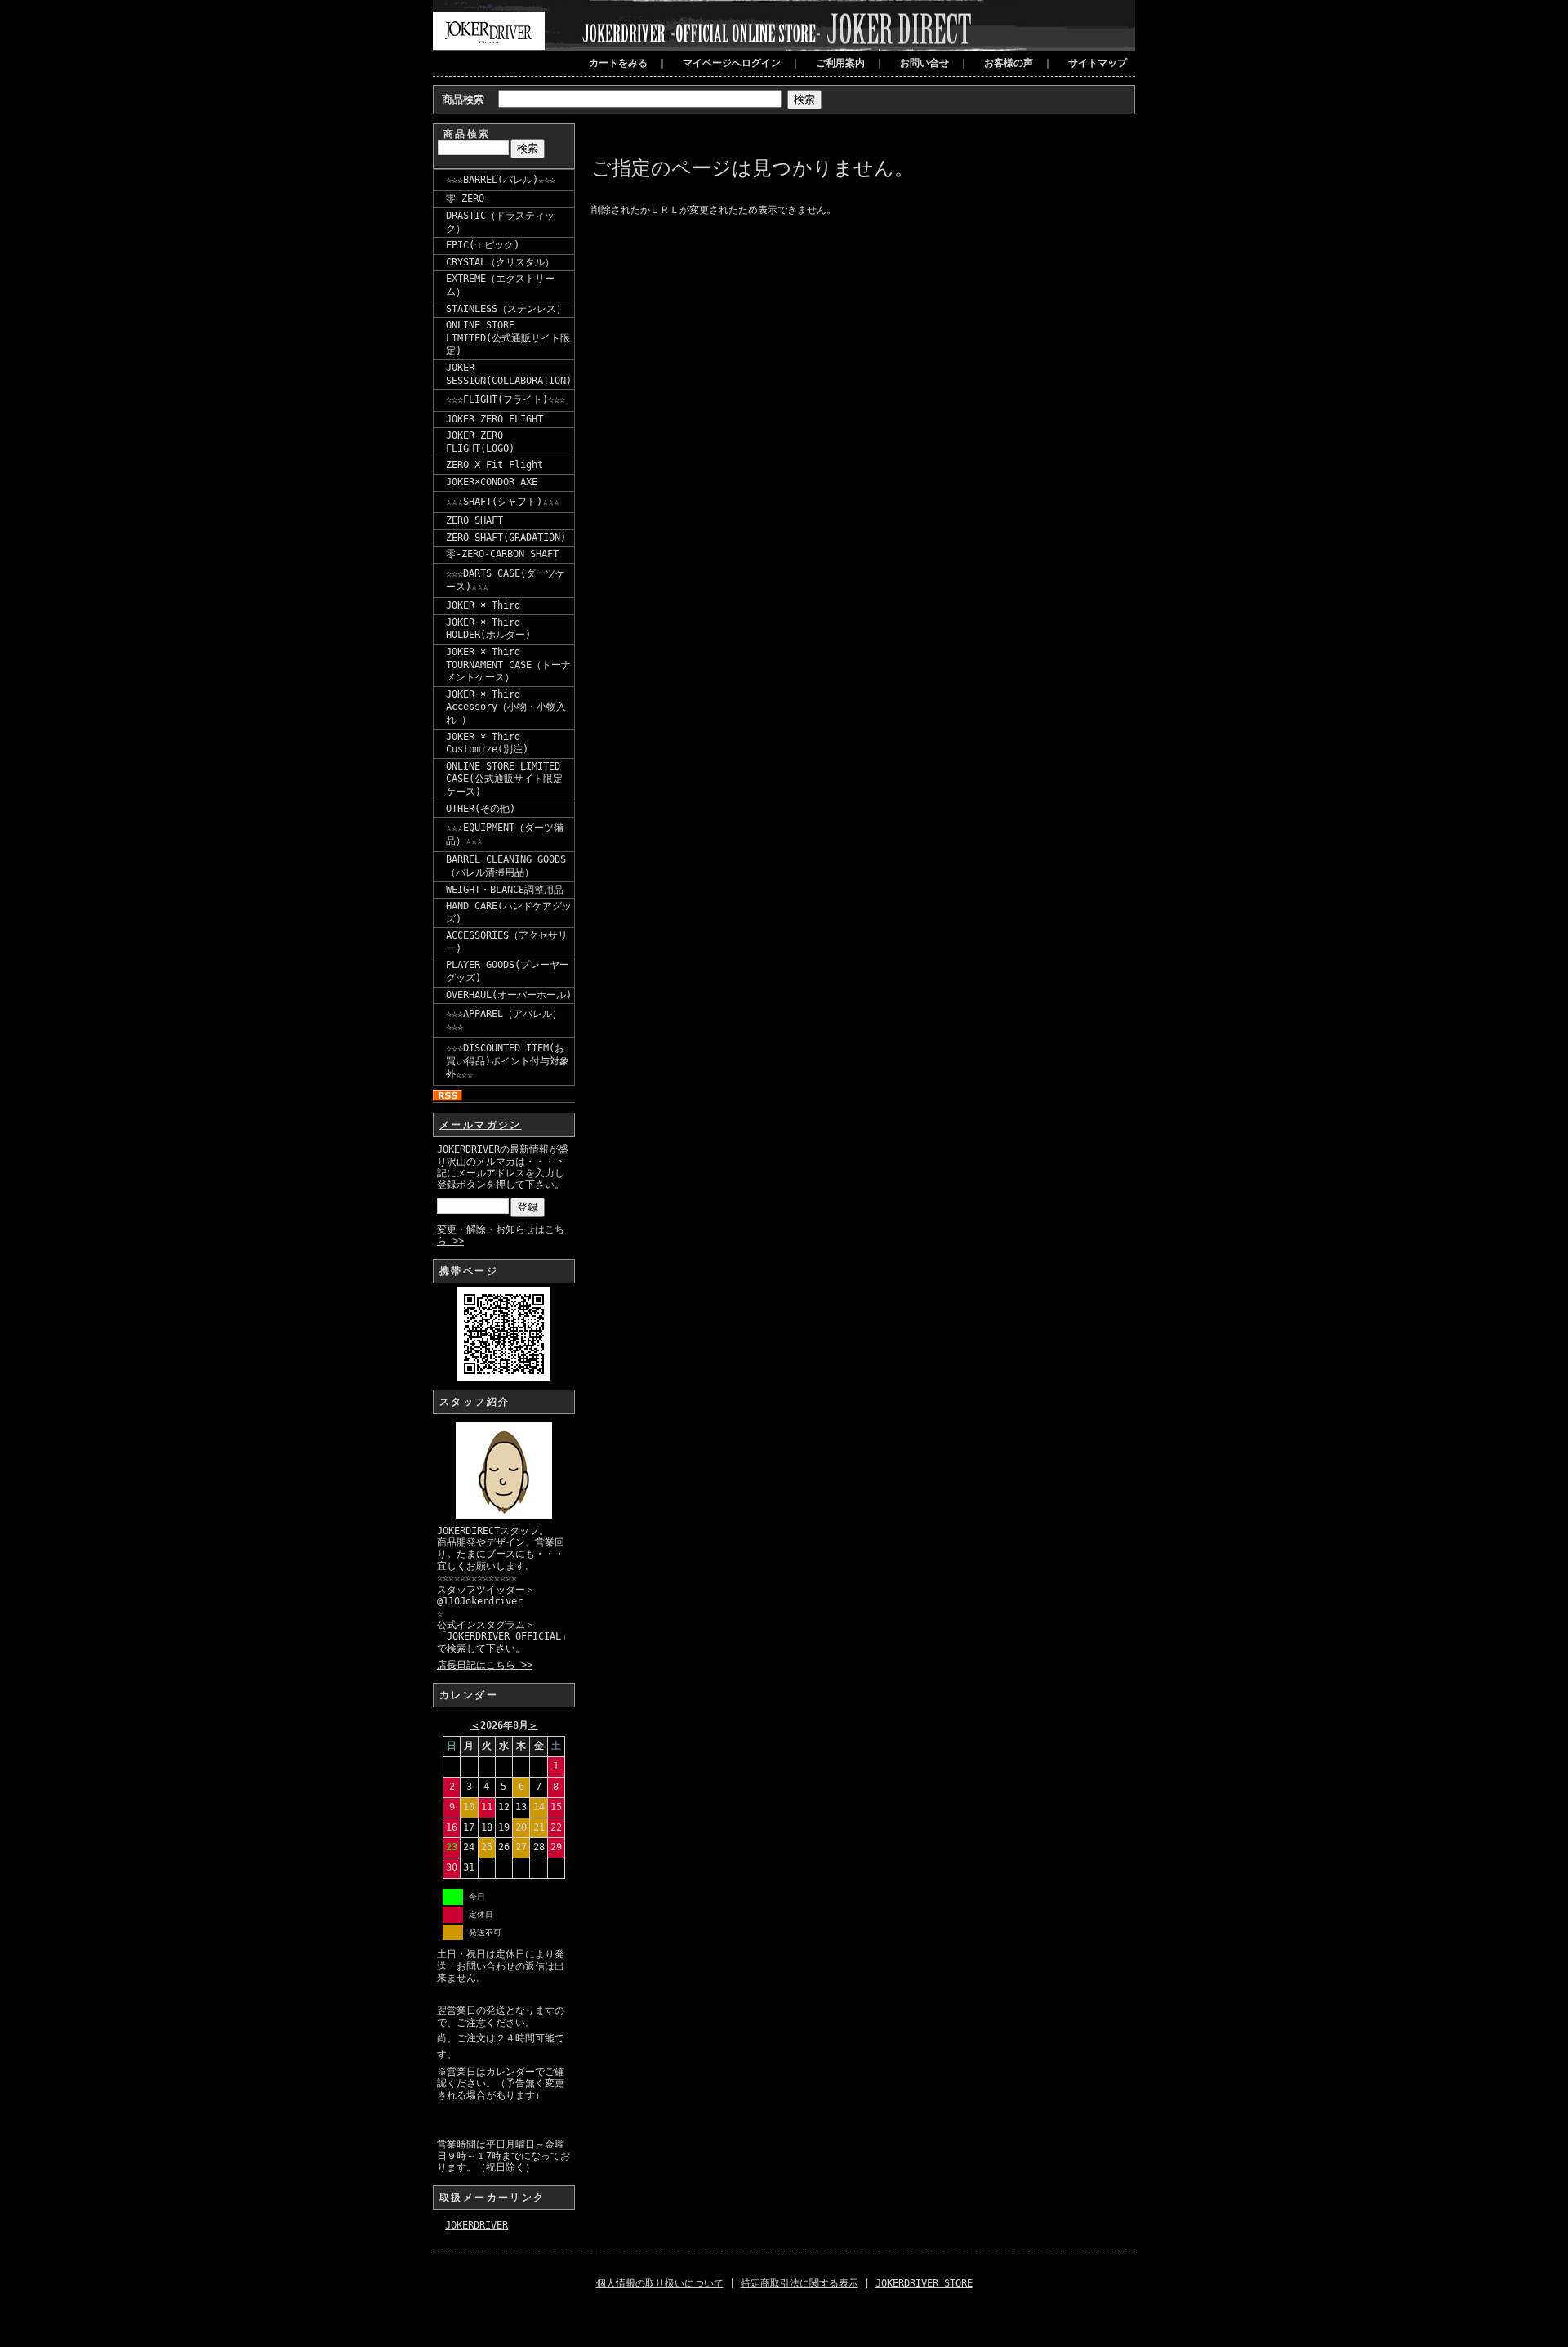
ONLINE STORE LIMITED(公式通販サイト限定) (508, 338)
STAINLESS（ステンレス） (506, 309)
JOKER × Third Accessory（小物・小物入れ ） (506, 707)
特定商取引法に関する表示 (800, 2283)
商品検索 (463, 99)
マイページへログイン (732, 63)
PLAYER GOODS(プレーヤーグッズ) (508, 971)
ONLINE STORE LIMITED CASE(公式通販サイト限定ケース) (504, 779)
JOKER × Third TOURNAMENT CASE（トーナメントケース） (508, 665)
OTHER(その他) (481, 809)
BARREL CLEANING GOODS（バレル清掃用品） (506, 866)
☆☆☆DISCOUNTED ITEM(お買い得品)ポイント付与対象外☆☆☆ (508, 1061)
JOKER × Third (483, 605)
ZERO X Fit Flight (494, 465)
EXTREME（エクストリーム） (500, 285)
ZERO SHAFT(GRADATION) (506, 538)
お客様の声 (1009, 63)
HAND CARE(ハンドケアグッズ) (509, 912)
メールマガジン (481, 1125)
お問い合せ (924, 63)
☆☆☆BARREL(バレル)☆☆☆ (501, 180)
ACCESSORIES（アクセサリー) (507, 942)
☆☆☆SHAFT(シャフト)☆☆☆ (503, 502)
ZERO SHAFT (474, 520)
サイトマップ (1098, 63)
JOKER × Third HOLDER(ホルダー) (488, 629)
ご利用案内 (840, 63)
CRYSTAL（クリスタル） (500, 262)
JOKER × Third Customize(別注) (487, 743)
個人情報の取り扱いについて (660, 2283)
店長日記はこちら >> (485, 1665)
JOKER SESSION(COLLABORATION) (509, 374)
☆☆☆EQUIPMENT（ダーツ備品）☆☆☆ (505, 834)
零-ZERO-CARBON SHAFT (502, 554)
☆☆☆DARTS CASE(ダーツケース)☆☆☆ (506, 580)
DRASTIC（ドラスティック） (500, 222)
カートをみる (618, 63)
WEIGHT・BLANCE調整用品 (505, 890)
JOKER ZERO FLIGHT (494, 419)
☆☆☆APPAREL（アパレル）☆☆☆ (504, 1020)
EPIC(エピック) (483, 245)
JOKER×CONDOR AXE (492, 482)
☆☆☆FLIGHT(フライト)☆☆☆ (506, 399)
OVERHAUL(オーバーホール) (509, 995)
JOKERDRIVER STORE (924, 2283)
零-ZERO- (468, 199)
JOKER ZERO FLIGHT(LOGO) (480, 442)
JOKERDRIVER (477, 2225)
